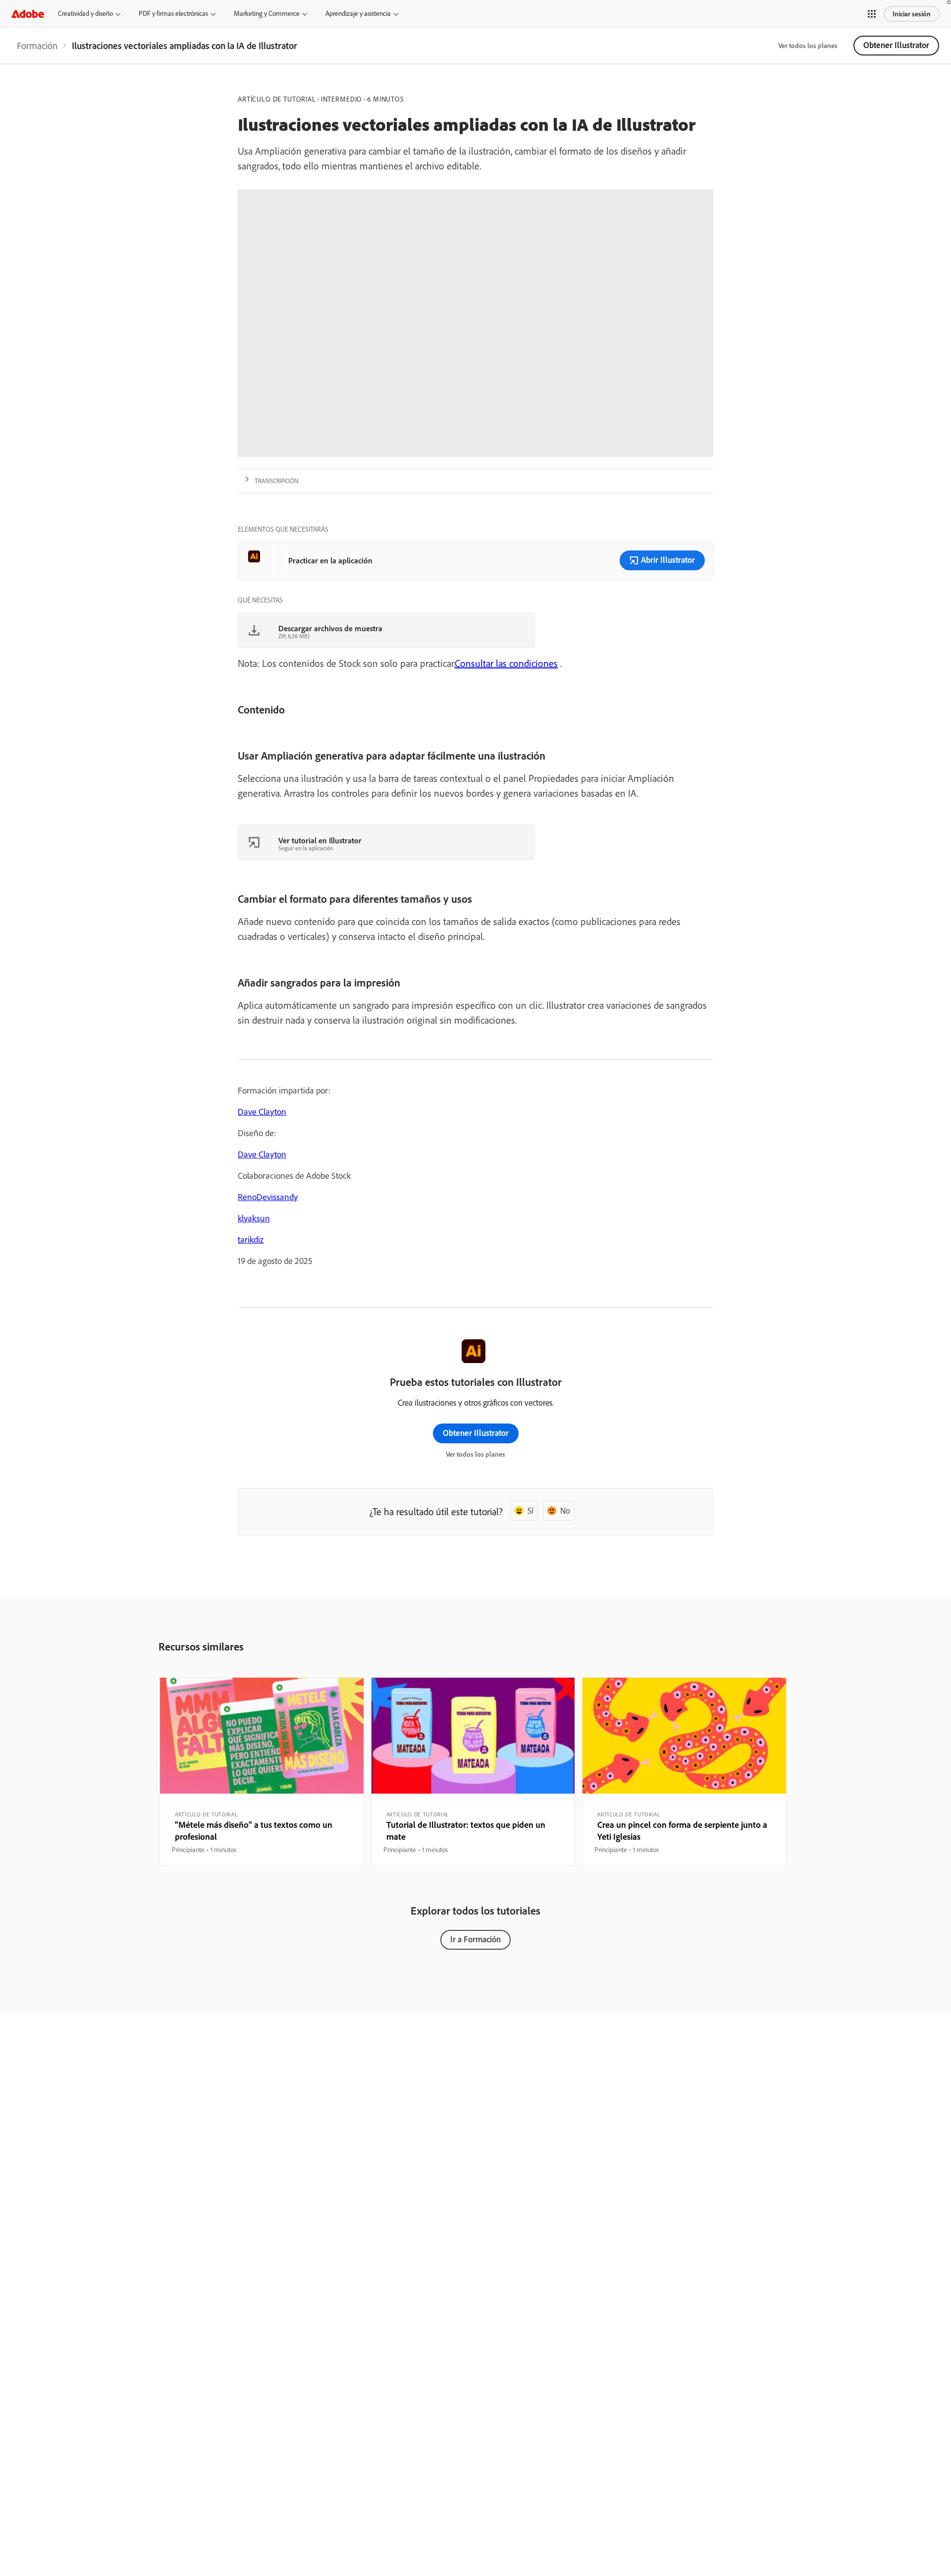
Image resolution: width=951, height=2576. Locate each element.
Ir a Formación (475, 1939)
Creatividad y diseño (85, 13)
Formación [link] (37, 46)
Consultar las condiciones (506, 663)
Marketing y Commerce (267, 13)
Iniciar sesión (912, 14)
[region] (262, 1771)
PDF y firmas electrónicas (173, 13)
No (565, 1510)
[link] (37, 46)
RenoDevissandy (268, 1197)
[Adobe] (28, 14)
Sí (530, 1510)
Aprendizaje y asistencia (358, 13)
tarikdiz (251, 1239)
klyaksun (254, 1218)
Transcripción (277, 481)
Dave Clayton (262, 1112)
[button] (872, 14)
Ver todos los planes (808, 46)
